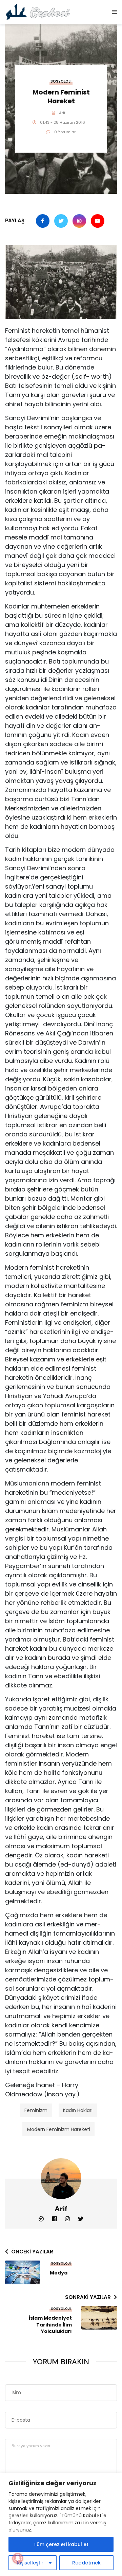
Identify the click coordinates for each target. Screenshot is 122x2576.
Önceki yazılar (32, 2252)
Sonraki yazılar (88, 2297)
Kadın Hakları (78, 2110)
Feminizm (36, 2110)
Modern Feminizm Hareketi (59, 2129)
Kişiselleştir (30, 2563)
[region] (61, 2525)
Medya (59, 2273)
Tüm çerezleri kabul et (61, 2544)
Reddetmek (86, 2563)
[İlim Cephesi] (38, 12)
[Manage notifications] (18, 2558)
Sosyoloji (61, 81)
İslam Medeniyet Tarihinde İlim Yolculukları (50, 2325)
